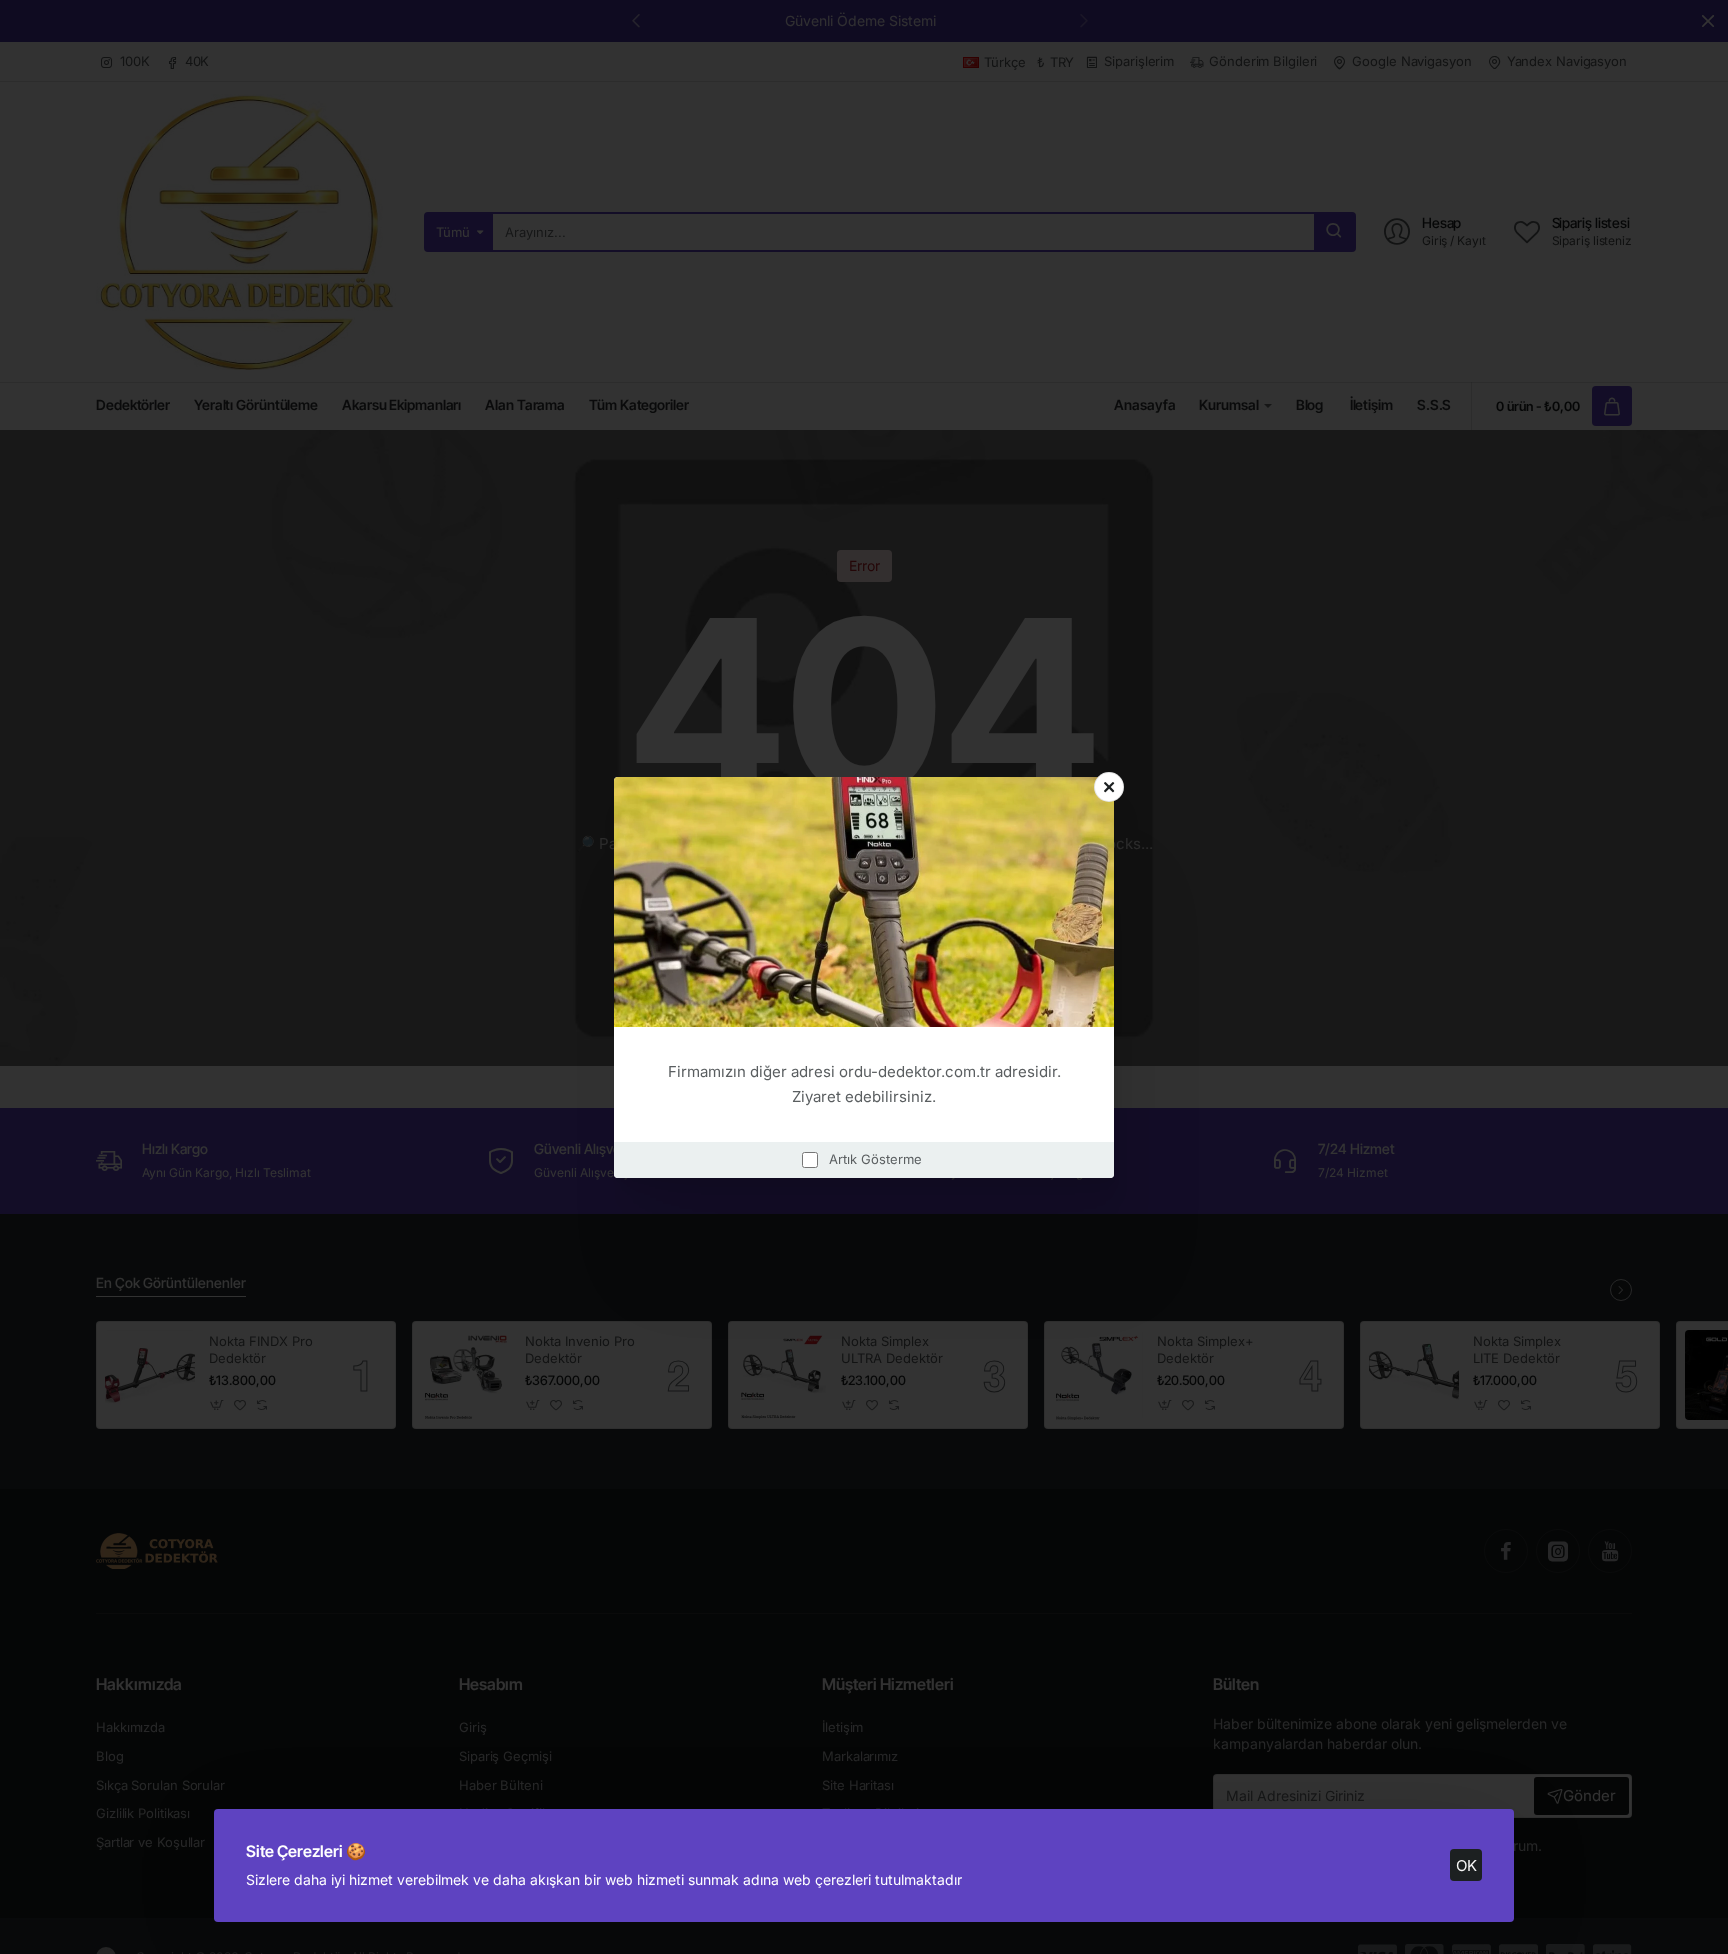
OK (1466, 1865)
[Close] (1109, 787)
